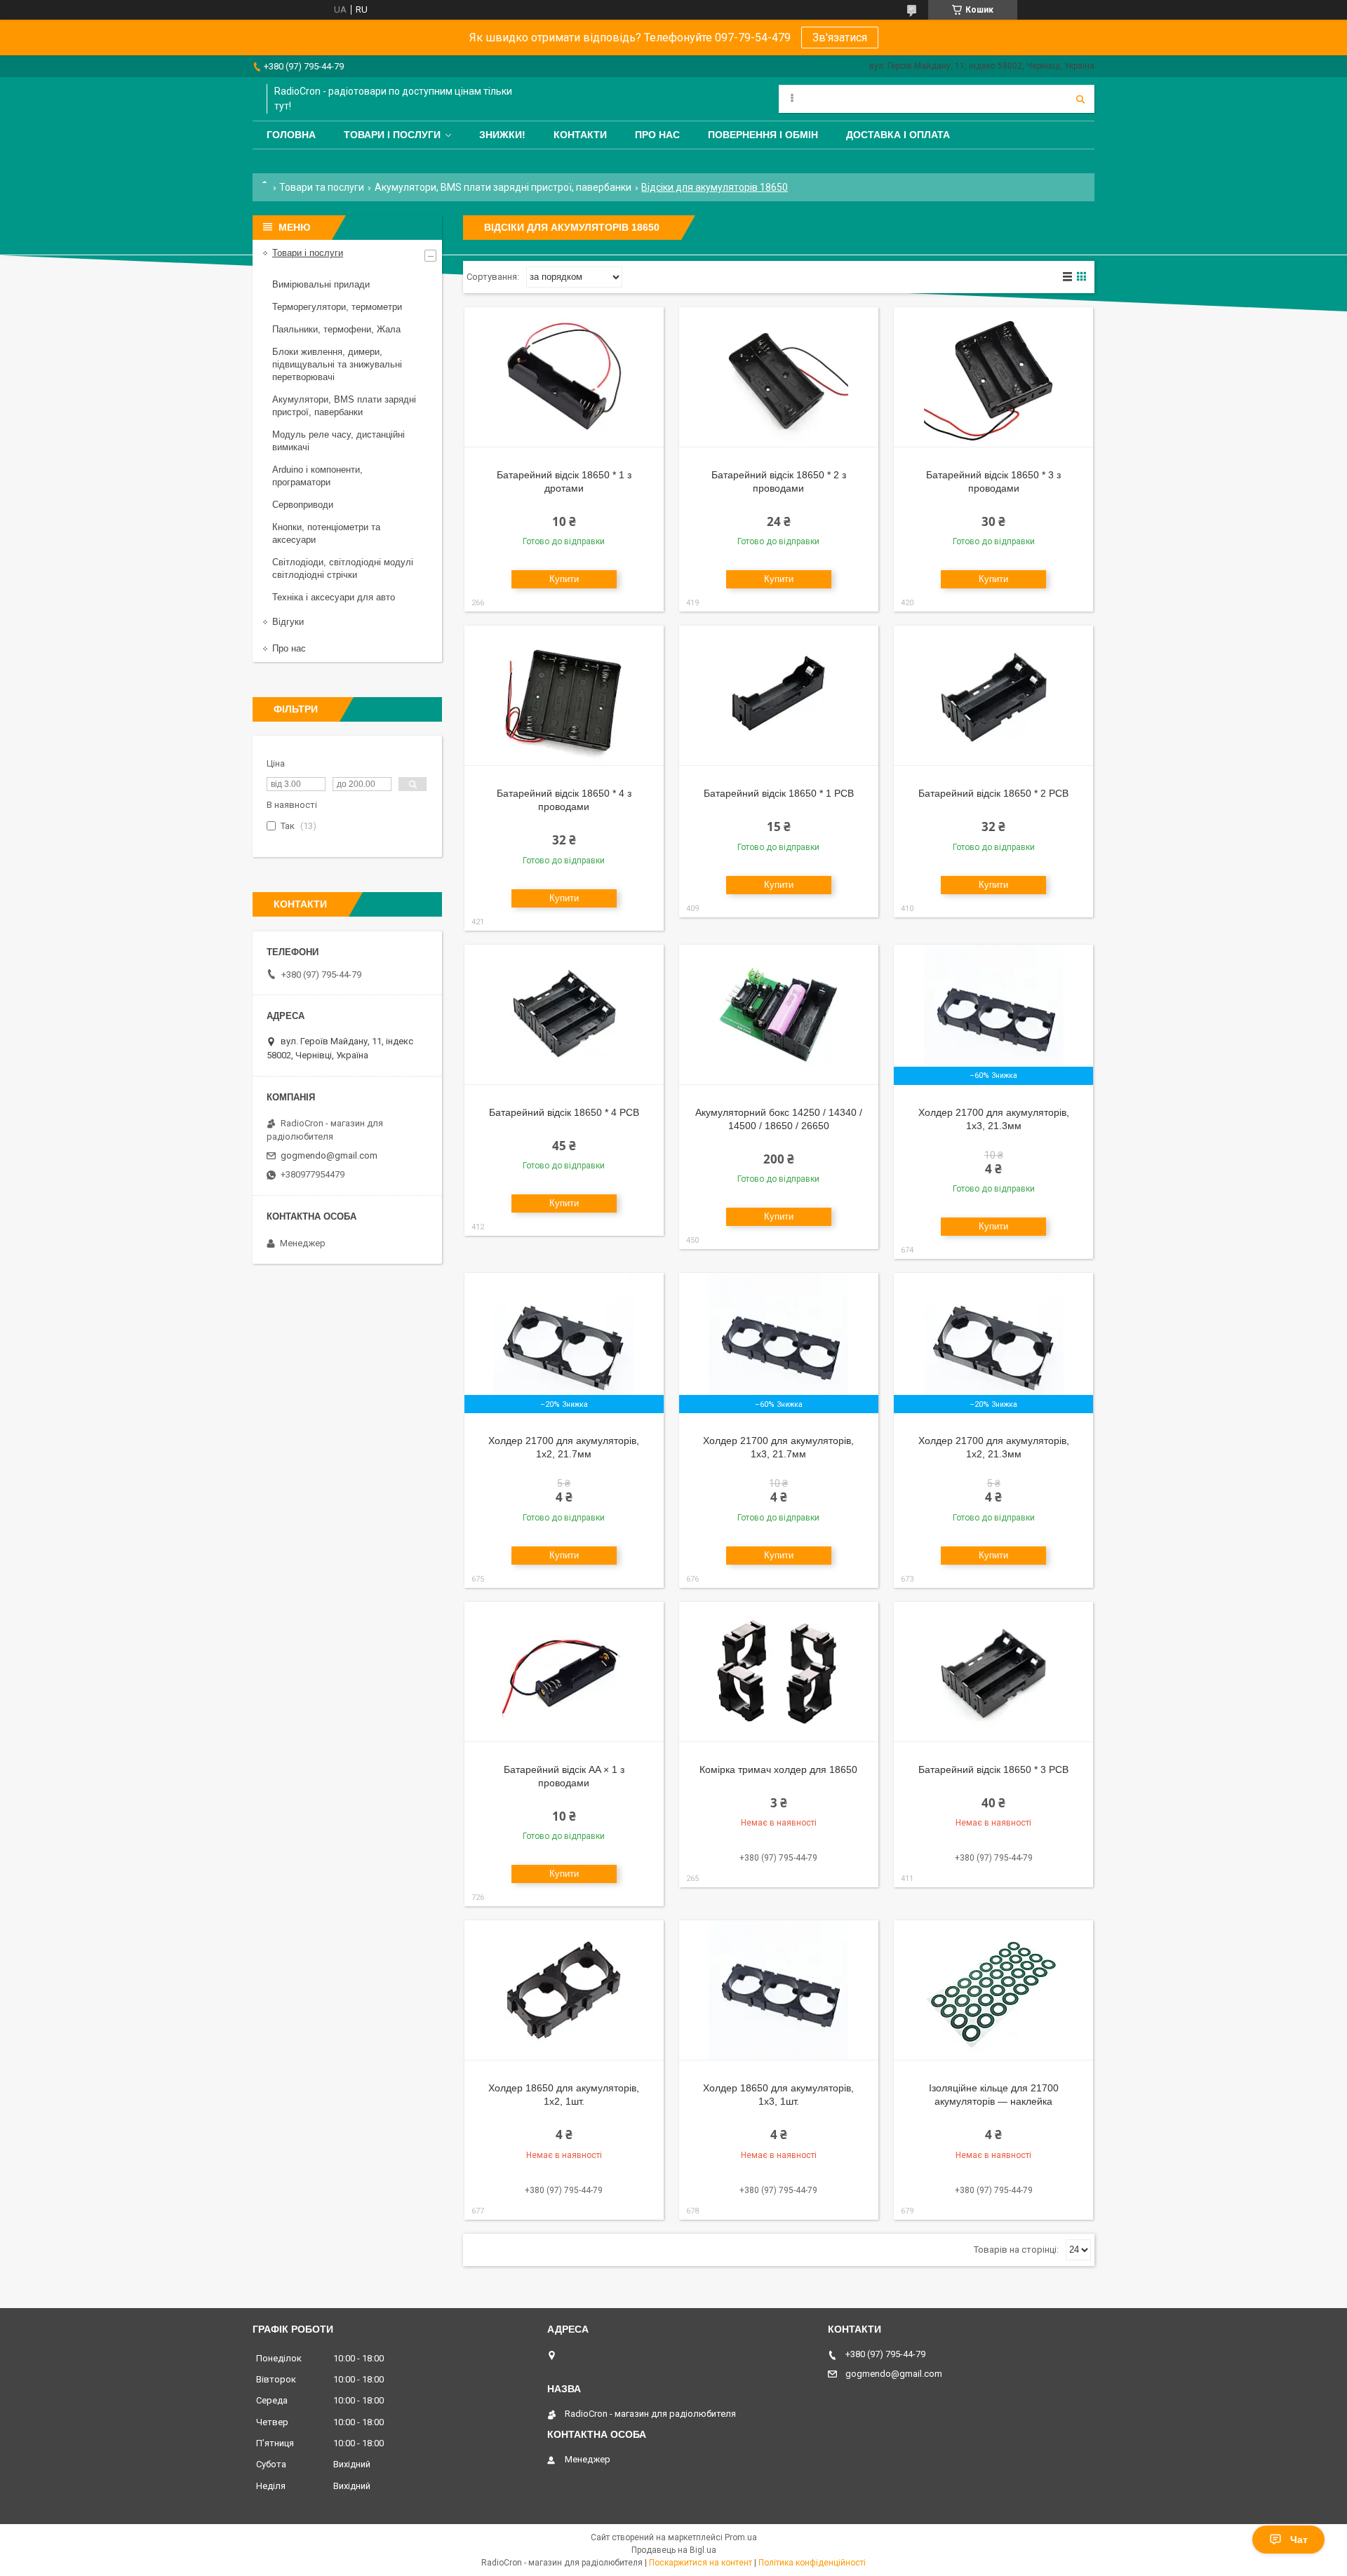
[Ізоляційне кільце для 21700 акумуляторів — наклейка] (993, 1990)
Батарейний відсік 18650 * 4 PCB (564, 1112)
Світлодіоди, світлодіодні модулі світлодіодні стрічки (343, 568)
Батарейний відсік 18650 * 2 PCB (993, 793)
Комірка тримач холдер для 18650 (778, 1769)
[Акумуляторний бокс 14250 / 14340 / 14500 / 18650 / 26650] (779, 1015)
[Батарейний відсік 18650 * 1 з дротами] (564, 377)
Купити (564, 579)
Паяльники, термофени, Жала (336, 329)
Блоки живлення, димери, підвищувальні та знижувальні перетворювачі (337, 364)
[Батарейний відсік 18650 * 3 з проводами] (993, 377)
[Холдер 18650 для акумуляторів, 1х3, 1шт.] (779, 1990)
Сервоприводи (303, 505)
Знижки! (502, 135)
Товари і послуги (392, 135)
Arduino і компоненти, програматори (317, 476)
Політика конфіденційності (812, 2563)
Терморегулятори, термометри (337, 307)
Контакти (580, 135)
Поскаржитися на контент (701, 2563)
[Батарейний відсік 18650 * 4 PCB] (564, 1015)
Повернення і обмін (763, 135)
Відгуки (288, 622)
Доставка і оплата (898, 135)
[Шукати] (1080, 99)
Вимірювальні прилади (321, 284)
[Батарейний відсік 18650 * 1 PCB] (779, 696)
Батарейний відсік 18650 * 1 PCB (779, 793)
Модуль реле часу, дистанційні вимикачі (339, 441)
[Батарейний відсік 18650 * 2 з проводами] (779, 377)
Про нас (657, 135)
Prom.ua (741, 2537)
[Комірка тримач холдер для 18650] (779, 1672)
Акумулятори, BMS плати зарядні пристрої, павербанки (503, 187)
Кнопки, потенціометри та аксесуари (326, 533)
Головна (291, 135)
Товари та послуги (322, 187)
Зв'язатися (840, 38)
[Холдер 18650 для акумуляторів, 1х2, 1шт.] (564, 1990)
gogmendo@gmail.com (329, 1155)
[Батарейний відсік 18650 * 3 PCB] (993, 1672)
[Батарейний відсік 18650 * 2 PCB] (993, 696)
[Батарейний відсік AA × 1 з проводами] (564, 1672)
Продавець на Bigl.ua (674, 2550)
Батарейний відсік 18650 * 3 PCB (993, 1769)
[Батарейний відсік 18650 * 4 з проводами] (564, 696)
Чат (1299, 2540)
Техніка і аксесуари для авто (334, 597)
